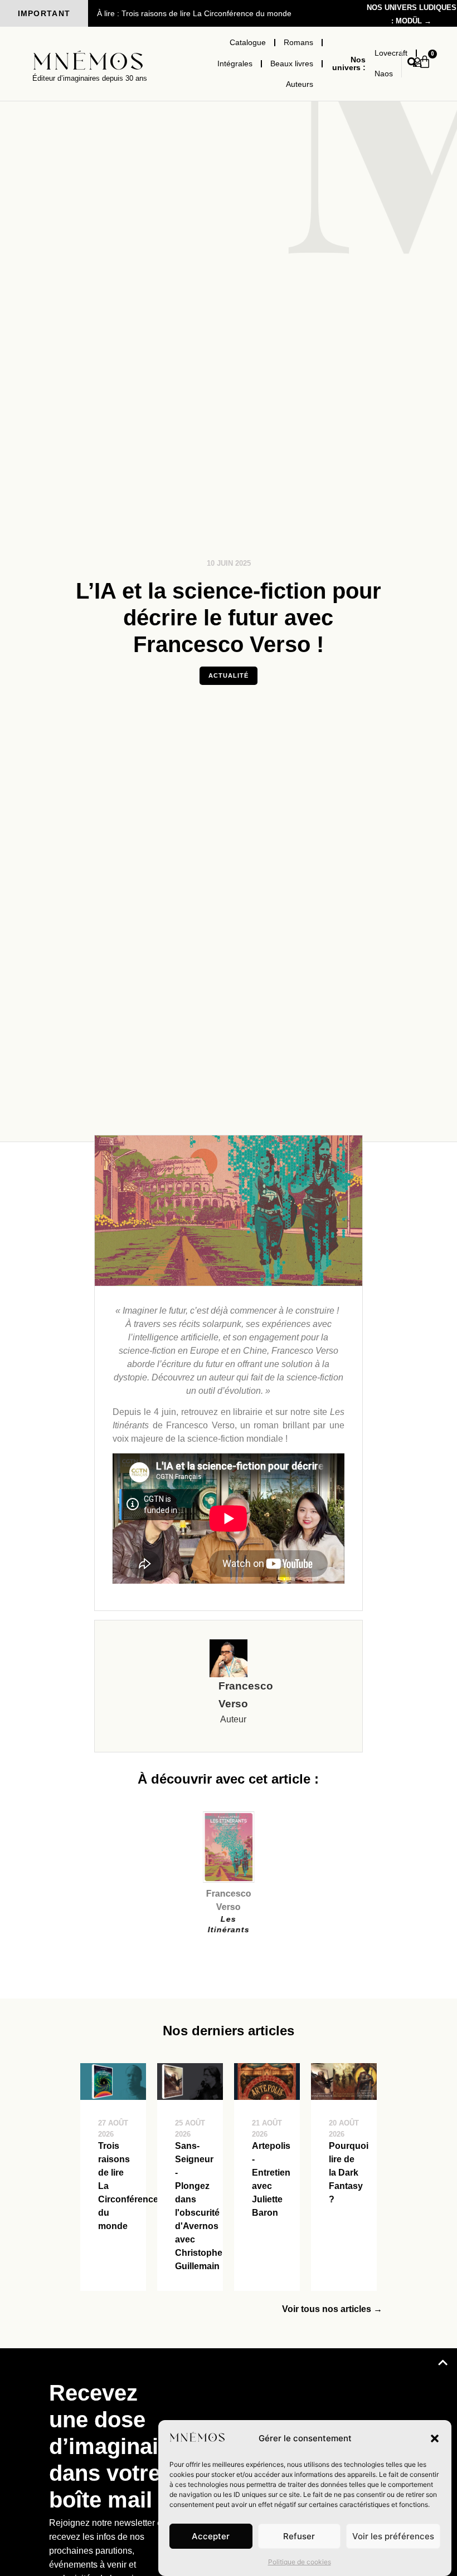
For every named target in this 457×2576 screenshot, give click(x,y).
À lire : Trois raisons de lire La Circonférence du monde (194, 13)
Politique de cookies (300, 2562)
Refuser (299, 2536)
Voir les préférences (393, 2536)
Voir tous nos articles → (332, 2309)
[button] (435, 2438)
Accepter (211, 2536)
